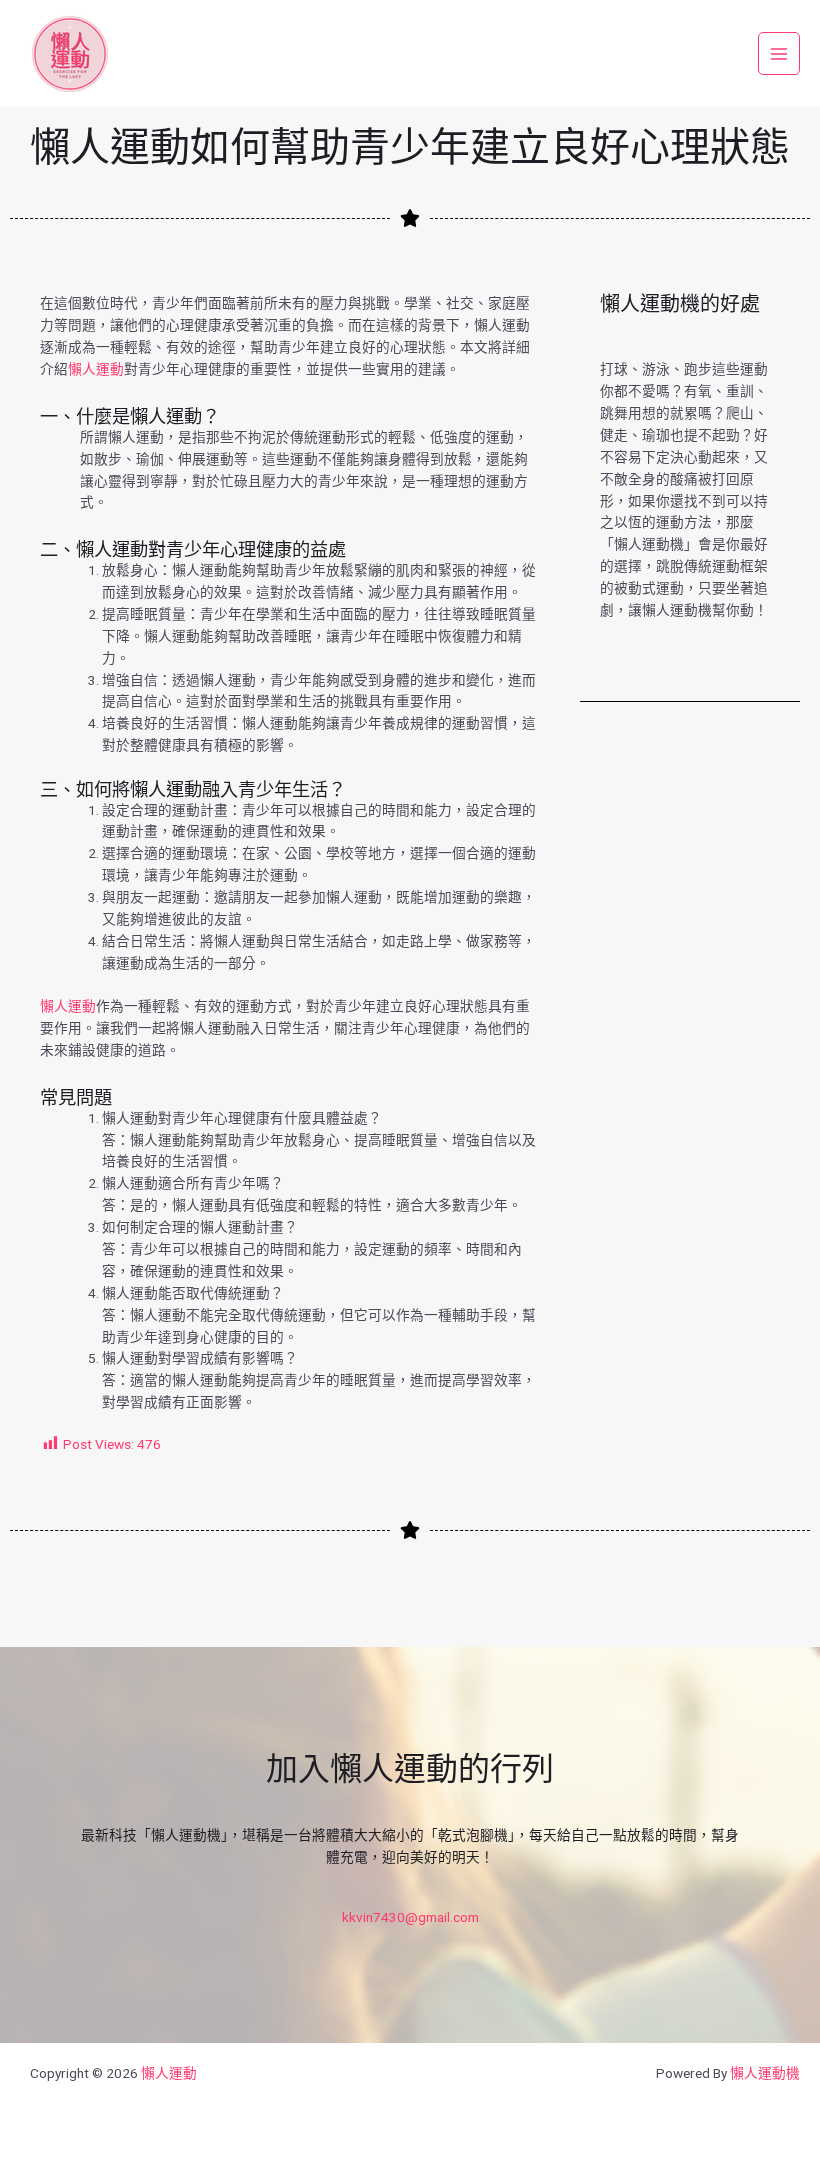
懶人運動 (96, 369)
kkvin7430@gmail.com (410, 1917)
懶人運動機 (765, 2073)
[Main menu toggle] (779, 53)
